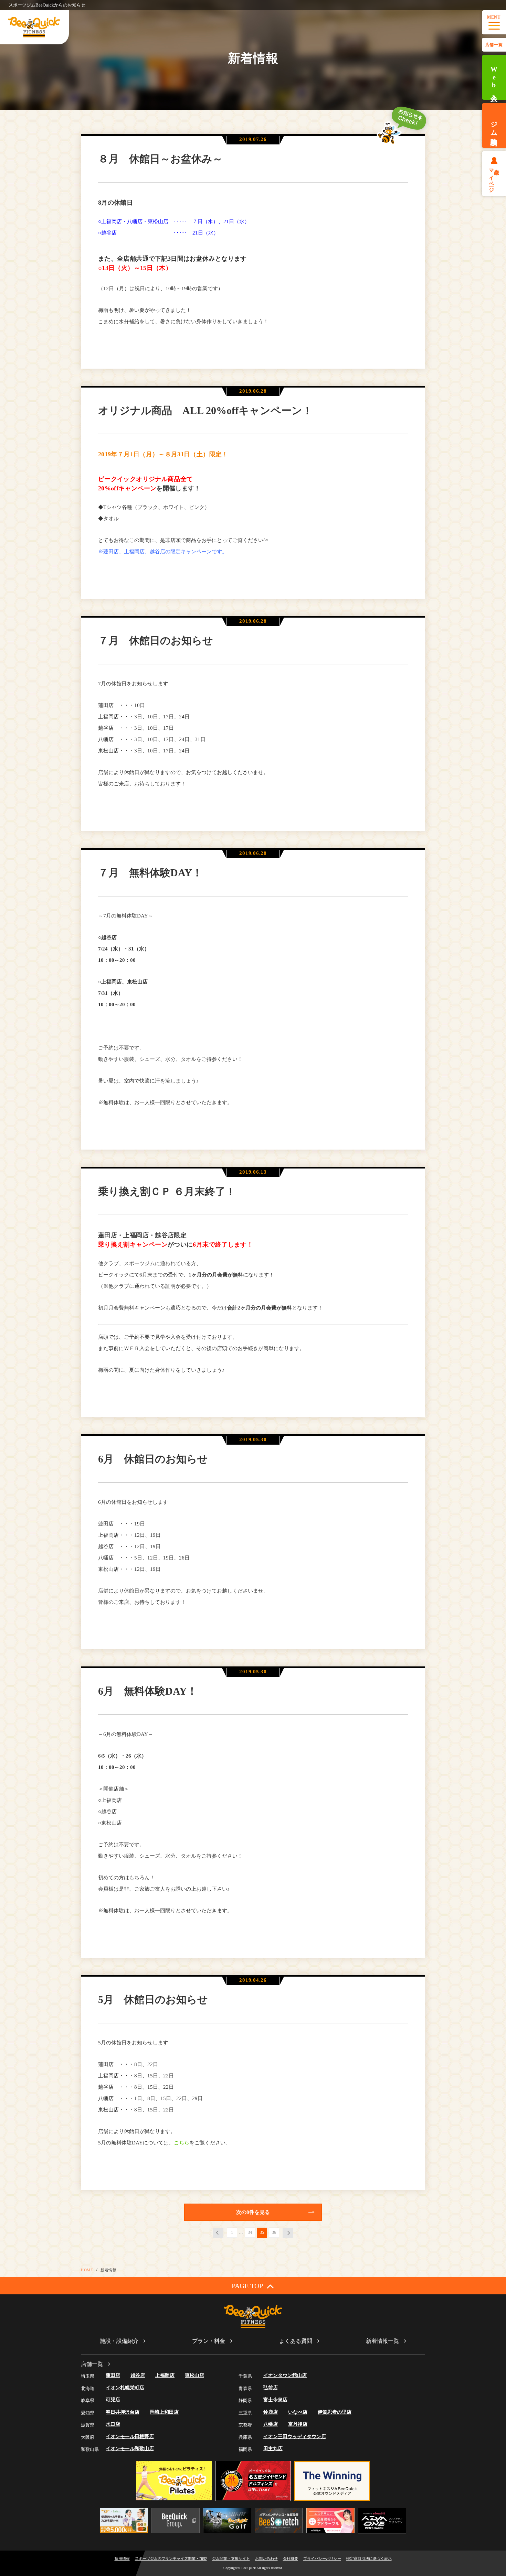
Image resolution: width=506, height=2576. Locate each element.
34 (250, 2232)
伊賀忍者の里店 (335, 2412)
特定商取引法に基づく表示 (369, 2558)
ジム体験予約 (494, 126)
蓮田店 (113, 2375)
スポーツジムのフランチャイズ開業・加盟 (171, 2558)
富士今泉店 (275, 2400)
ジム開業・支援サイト (231, 2558)
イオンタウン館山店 (285, 2375)
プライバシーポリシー (322, 2558)
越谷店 (138, 2375)
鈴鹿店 (271, 2412)
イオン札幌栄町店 (125, 2388)
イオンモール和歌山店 (130, 2449)
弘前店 (271, 2388)
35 (262, 2232)
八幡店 (271, 2424)
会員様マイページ (494, 178)
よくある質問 (296, 2341)
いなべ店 (298, 2412)
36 (274, 2232)
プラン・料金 (209, 2341)
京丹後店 (298, 2424)
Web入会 (494, 78)
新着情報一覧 (382, 2341)
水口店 (113, 2424)
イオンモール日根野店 (130, 2437)
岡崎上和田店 (164, 2412)
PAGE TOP (247, 2286)
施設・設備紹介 (119, 2341)
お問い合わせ (266, 2558)
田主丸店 (273, 2449)
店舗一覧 (494, 45)
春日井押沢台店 (123, 2412)
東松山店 (194, 2375)
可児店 (113, 2400)
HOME (87, 2270)
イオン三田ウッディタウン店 (295, 2437)
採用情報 (122, 2558)
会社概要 (291, 2558)
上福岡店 (165, 2375)
